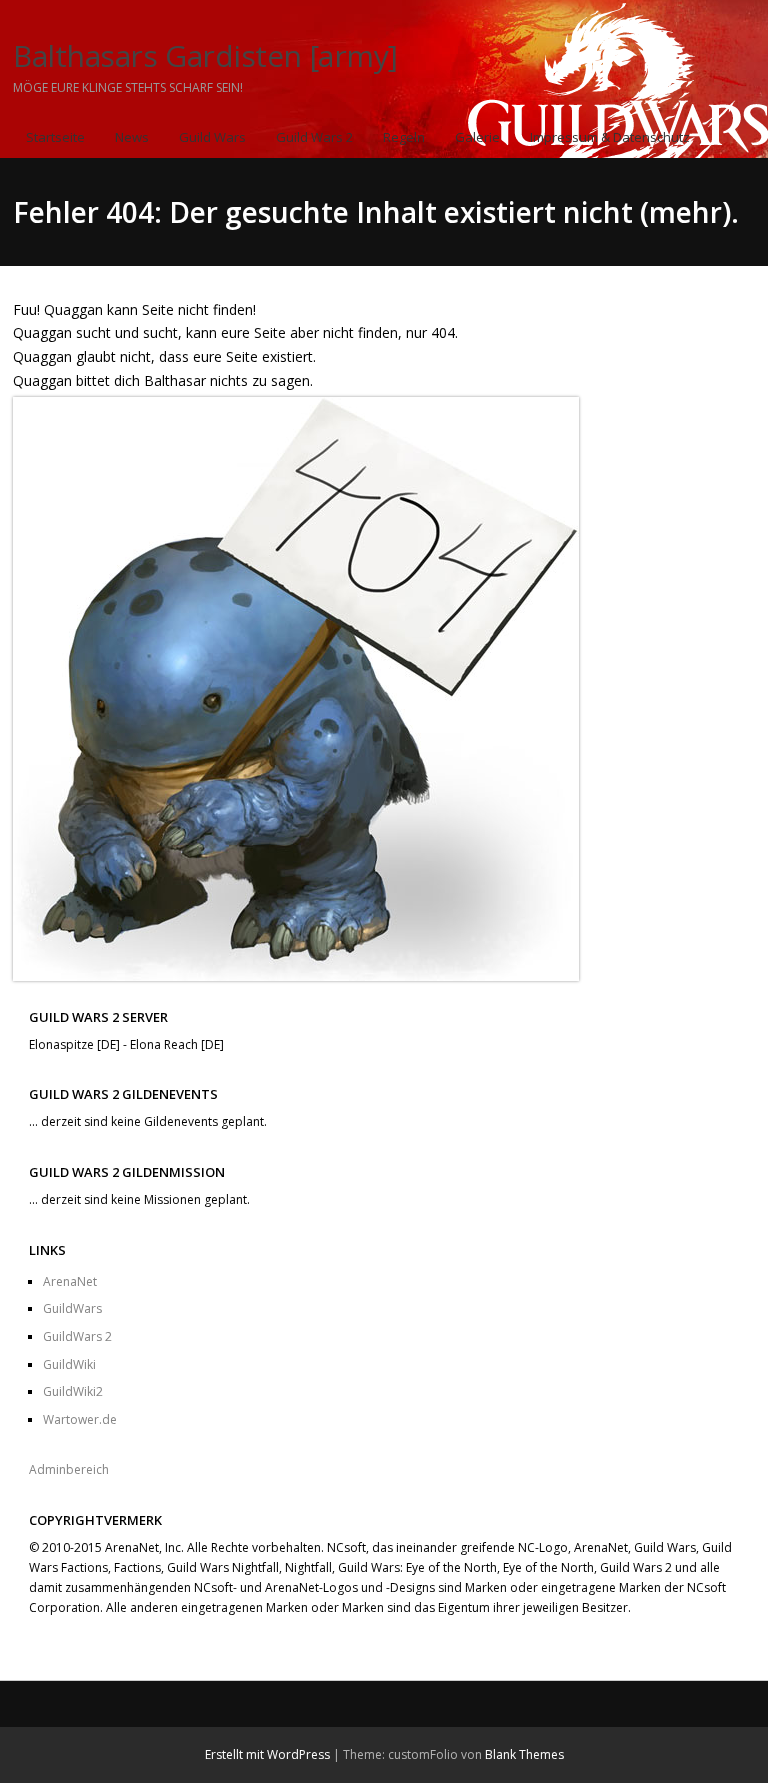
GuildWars (72, 1308)
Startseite (55, 137)
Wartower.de (80, 1419)
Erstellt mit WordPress (267, 1754)
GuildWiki (69, 1364)
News (132, 137)
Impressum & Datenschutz (610, 137)
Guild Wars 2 (314, 137)
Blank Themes (524, 1754)
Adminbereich (69, 1469)
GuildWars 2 (77, 1336)
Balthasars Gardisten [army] (205, 55)
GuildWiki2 (73, 1391)
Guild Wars (212, 137)
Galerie (477, 137)
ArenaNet (70, 1281)
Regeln (404, 137)
